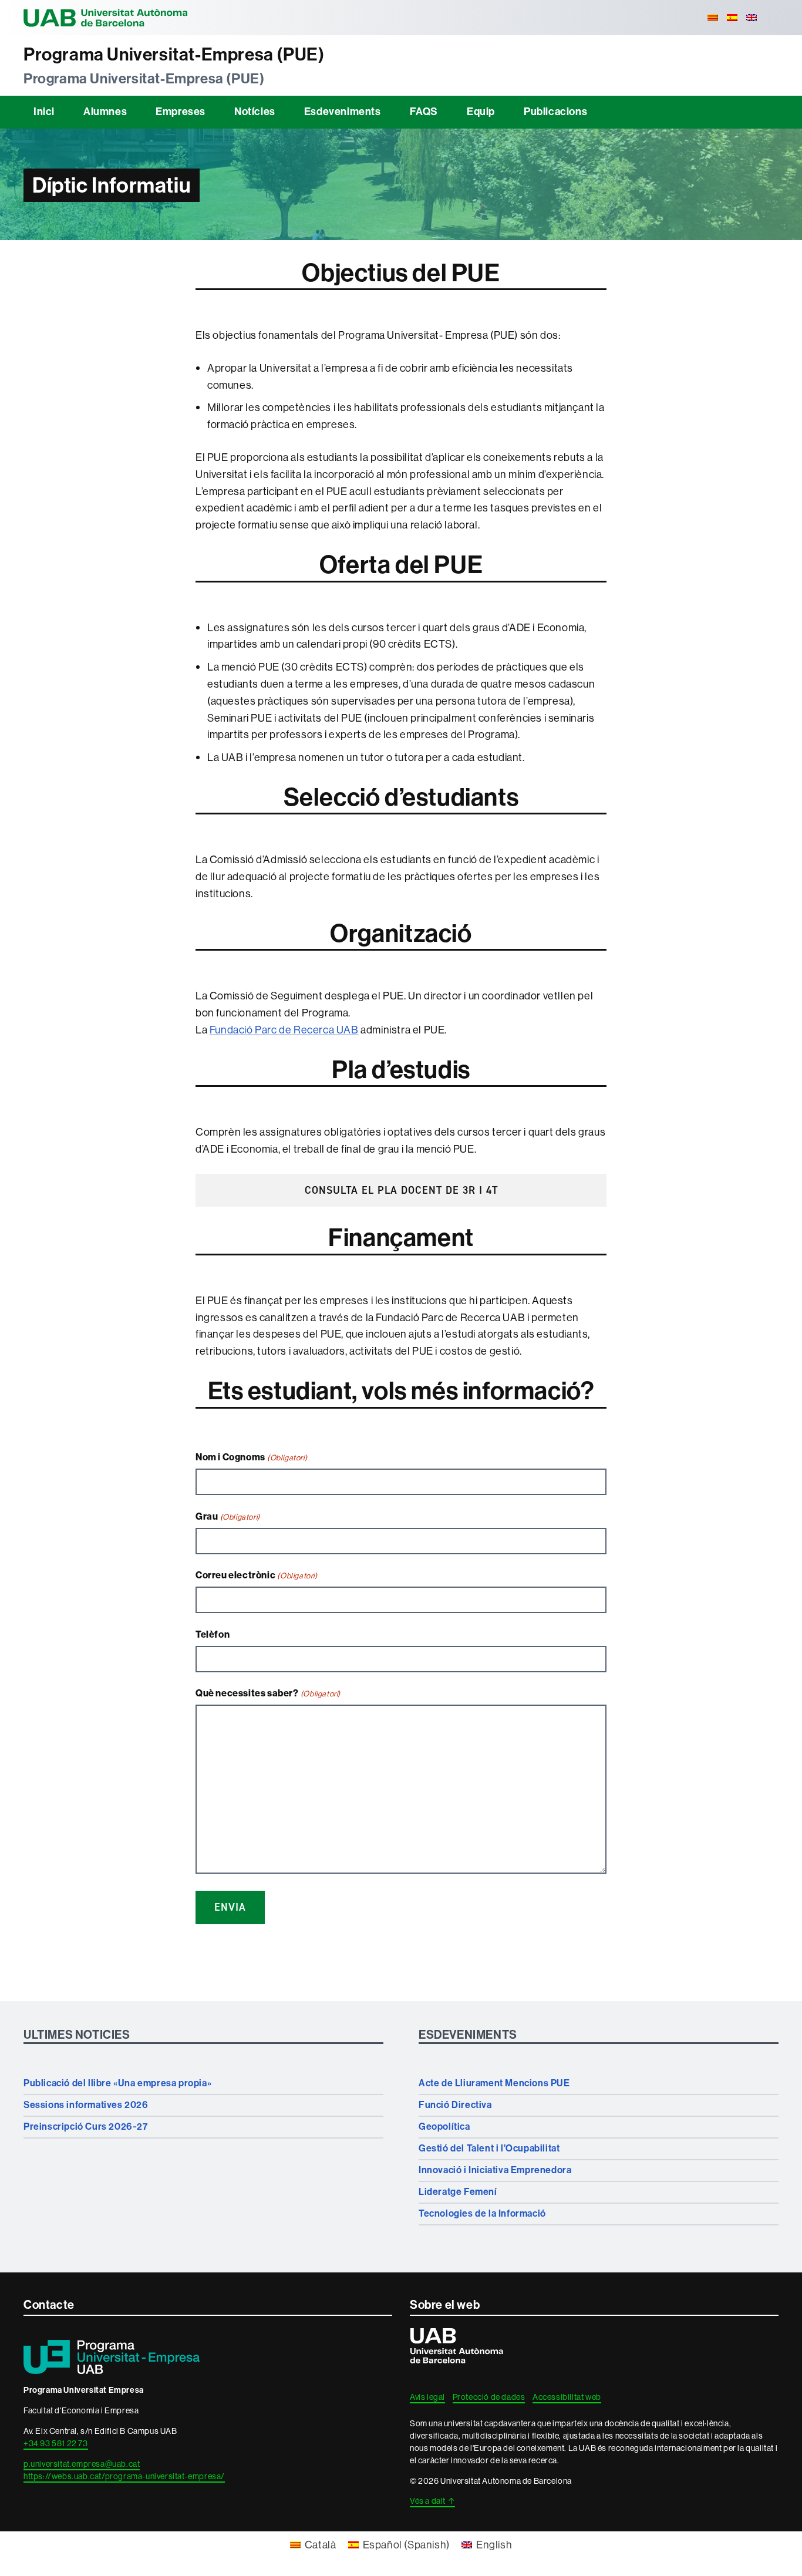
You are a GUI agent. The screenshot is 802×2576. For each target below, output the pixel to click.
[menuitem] (712, 18)
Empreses (181, 112)
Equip (481, 112)
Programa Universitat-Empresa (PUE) (174, 55)
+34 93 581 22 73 (56, 2443)
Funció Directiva (455, 2105)
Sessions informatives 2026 (86, 2105)
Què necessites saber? (268, 1693)
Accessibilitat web (567, 2397)
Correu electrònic (257, 1575)
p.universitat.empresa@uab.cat (82, 2464)
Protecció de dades (489, 2397)
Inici (44, 112)
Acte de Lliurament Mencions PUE (494, 2083)
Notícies (255, 112)
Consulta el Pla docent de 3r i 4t (401, 1190)
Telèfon (213, 1634)
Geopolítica (444, 2127)
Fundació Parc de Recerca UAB (284, 1030)
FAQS (424, 112)
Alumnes (105, 112)
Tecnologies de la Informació (482, 2213)
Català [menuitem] (321, 2545)
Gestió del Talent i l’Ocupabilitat (489, 2148)
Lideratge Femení (458, 2192)
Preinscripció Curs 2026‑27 (86, 2127)
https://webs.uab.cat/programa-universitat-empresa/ (124, 2476)
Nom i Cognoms (251, 1457)
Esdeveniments (343, 112)
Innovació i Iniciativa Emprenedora (495, 2170)
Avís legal (427, 2397)
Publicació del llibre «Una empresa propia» (117, 2083)
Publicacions (555, 112)
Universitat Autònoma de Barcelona (106, 18)
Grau (228, 1516)
